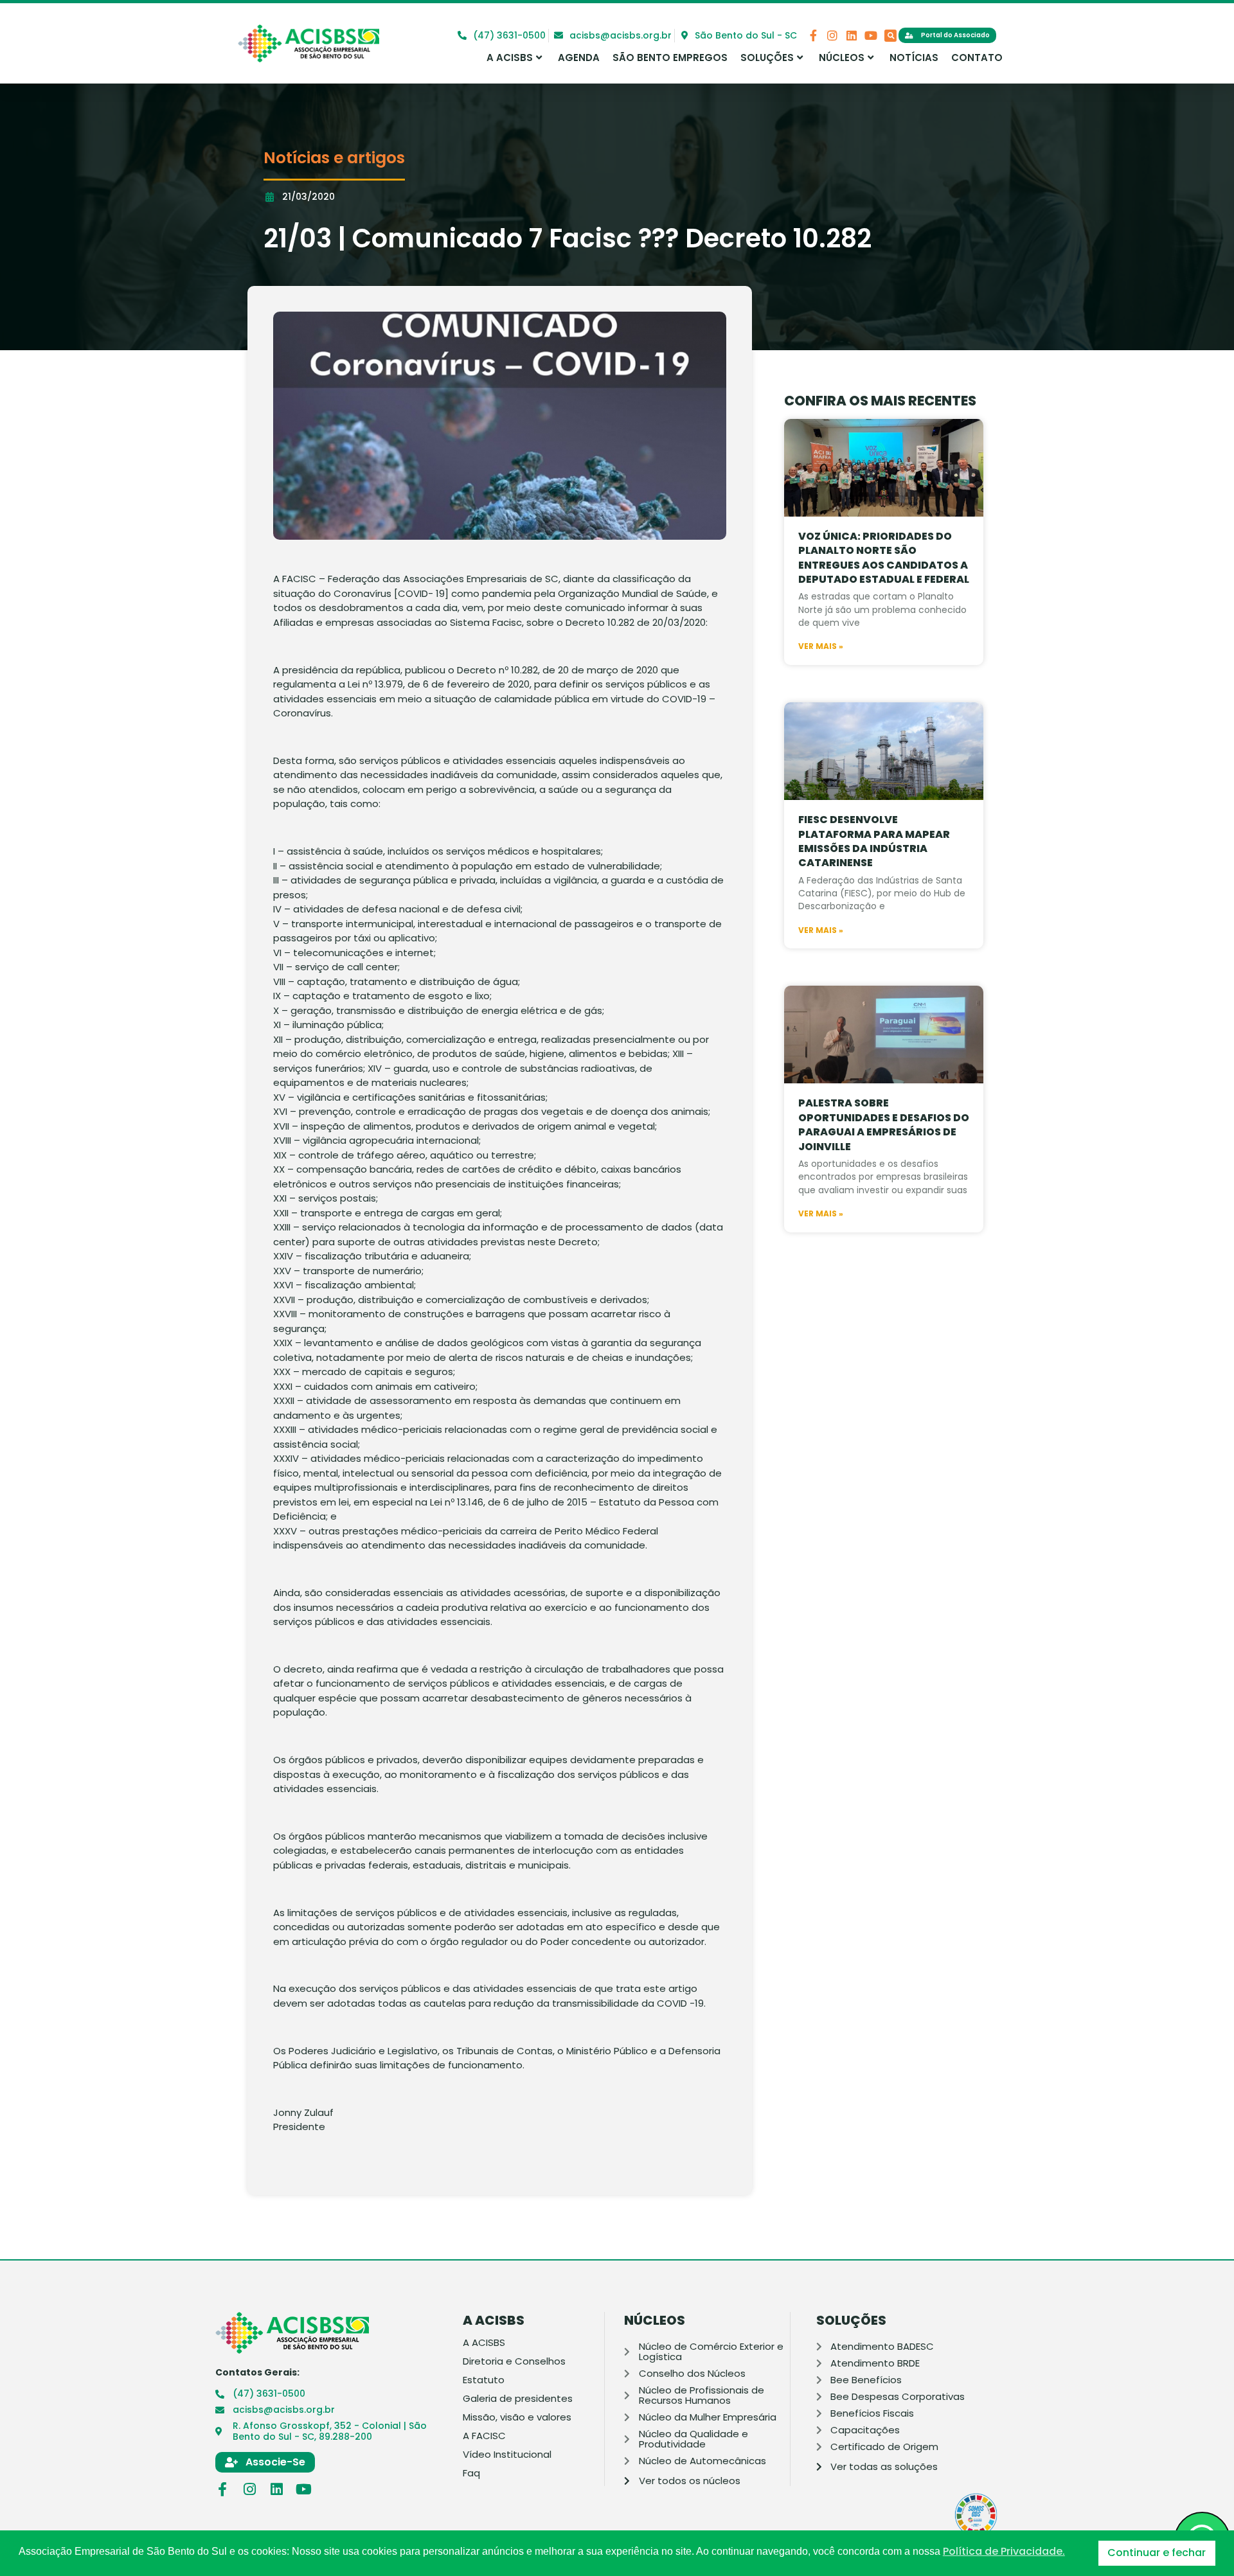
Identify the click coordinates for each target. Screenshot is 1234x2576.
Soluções (767, 58)
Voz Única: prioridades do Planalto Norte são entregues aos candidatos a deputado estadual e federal (884, 558)
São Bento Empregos (670, 58)
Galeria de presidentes (518, 2399)
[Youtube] (871, 35)
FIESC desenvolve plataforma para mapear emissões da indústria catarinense (874, 841)
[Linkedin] (852, 35)
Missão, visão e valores (517, 2417)
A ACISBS (510, 58)
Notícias (914, 58)
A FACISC (484, 2436)
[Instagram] (832, 35)
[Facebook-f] (813, 35)
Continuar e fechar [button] (1157, 2553)
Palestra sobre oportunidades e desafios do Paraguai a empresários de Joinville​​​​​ (884, 1124)
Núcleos (842, 58)
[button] (890, 36)
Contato (977, 58)
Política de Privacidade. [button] (1004, 2552)
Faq (471, 2473)
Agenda (579, 58)
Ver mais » (821, 646)
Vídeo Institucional (507, 2455)
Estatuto (484, 2380)
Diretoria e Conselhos (514, 2361)
